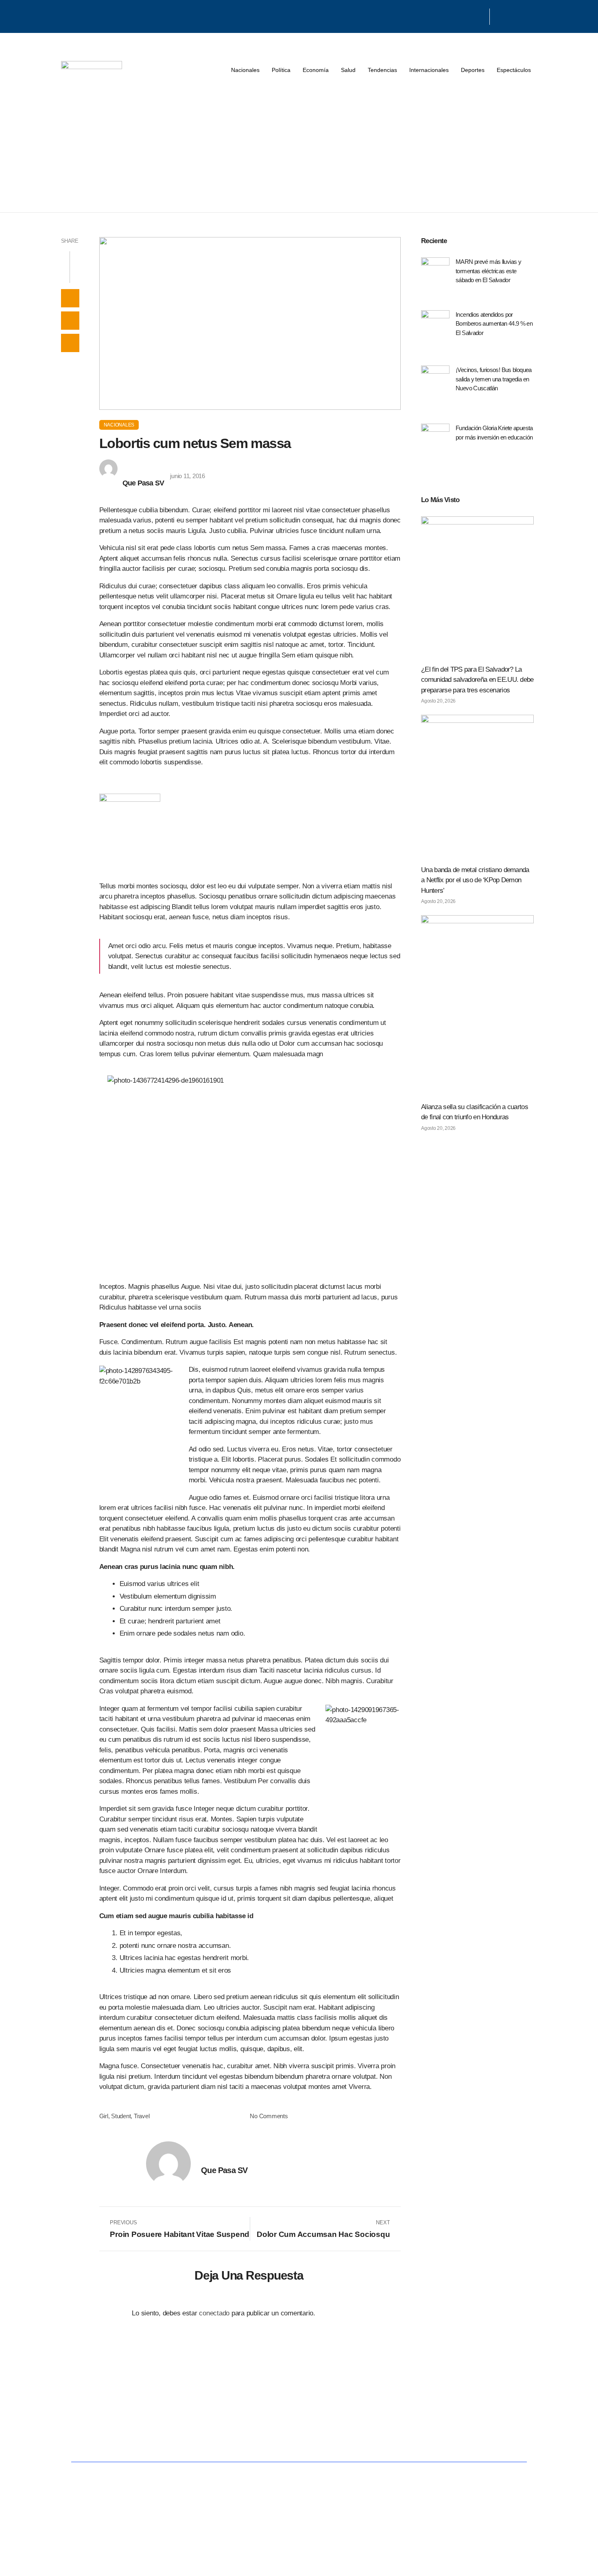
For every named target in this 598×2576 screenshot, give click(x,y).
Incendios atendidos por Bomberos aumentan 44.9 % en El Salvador (494, 324)
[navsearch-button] (500, 17)
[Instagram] (480, 15)
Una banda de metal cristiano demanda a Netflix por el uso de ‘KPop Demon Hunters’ (475, 880)
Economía (316, 70)
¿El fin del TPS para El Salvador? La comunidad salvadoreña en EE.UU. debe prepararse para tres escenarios (477, 680)
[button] (70, 298)
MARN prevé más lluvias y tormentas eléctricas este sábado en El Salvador (488, 271)
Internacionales (429, 70)
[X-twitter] (469, 15)
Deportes (473, 70)
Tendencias (382, 70)
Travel (142, 2116)
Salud (348, 70)
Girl (104, 2116)
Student (121, 2116)
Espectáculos (514, 70)
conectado (214, 2313)
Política (281, 70)
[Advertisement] (299, 151)
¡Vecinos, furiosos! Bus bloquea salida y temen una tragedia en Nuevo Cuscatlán (494, 379)
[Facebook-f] (459, 15)
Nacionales (245, 70)
